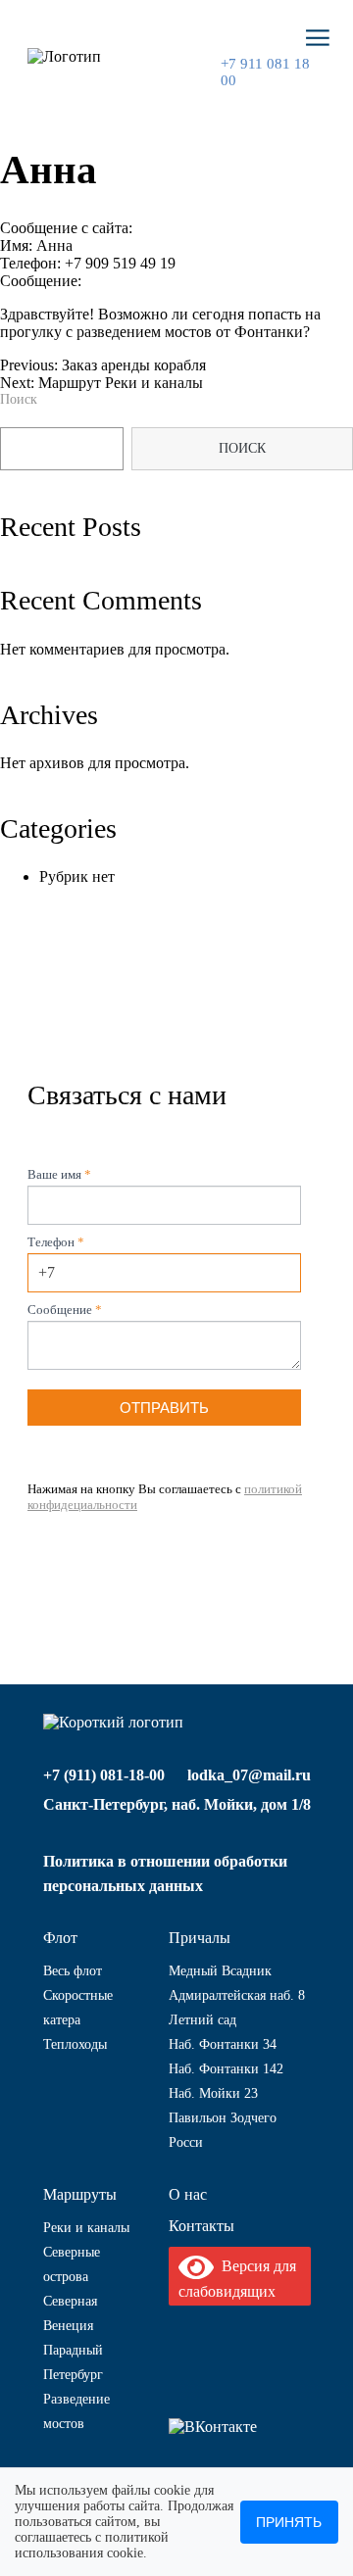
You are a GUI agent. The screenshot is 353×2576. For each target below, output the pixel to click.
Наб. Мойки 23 (213, 2093)
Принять (289, 2522)
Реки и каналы (86, 2228)
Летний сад (202, 2020)
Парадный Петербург (73, 2362)
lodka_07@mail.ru (249, 1775)
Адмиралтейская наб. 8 (237, 1995)
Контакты (202, 2226)
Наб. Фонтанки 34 (223, 2044)
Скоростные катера (78, 2008)
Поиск (19, 399)
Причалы (200, 1938)
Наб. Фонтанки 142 (226, 2069)
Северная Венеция (70, 2313)
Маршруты (80, 2194)
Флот (60, 1938)
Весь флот (73, 1971)
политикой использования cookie (92, 2545)
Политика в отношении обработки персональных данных (165, 1873)
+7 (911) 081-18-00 (104, 1775)
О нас (188, 2194)
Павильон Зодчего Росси (223, 2130)
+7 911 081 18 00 (265, 72)
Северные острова (72, 2264)
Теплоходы (75, 2044)
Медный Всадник (220, 1971)
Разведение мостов (76, 2411)
